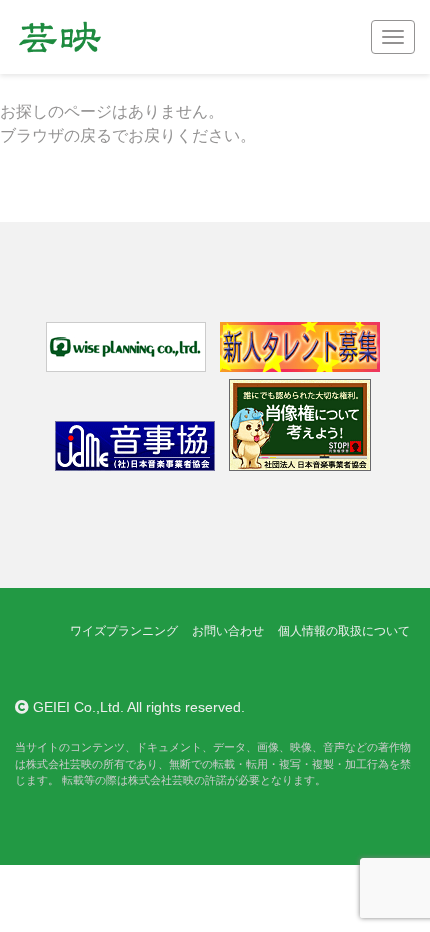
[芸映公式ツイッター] (31, 669)
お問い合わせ (228, 631)
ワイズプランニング (124, 631)
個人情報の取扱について (344, 631)
